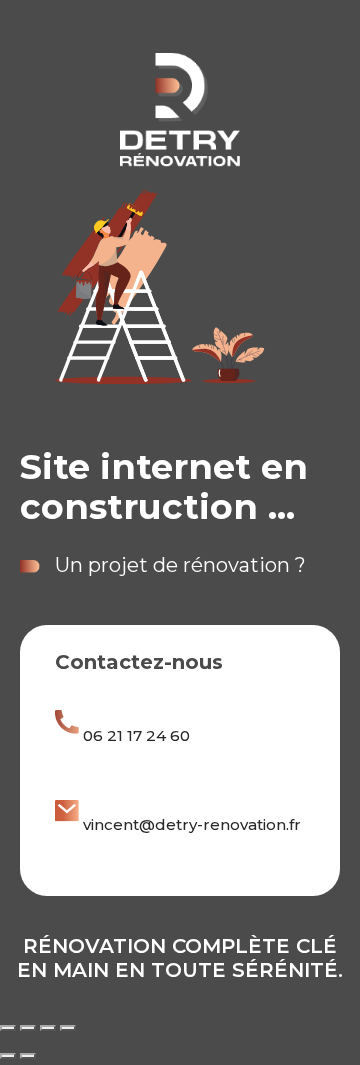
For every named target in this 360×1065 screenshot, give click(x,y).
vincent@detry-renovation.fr (192, 825)
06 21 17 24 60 (136, 736)
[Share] (28, 1028)
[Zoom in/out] (68, 1028)
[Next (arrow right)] (28, 1056)
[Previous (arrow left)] (8, 1056)
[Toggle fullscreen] (48, 1028)
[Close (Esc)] (8, 1028)
